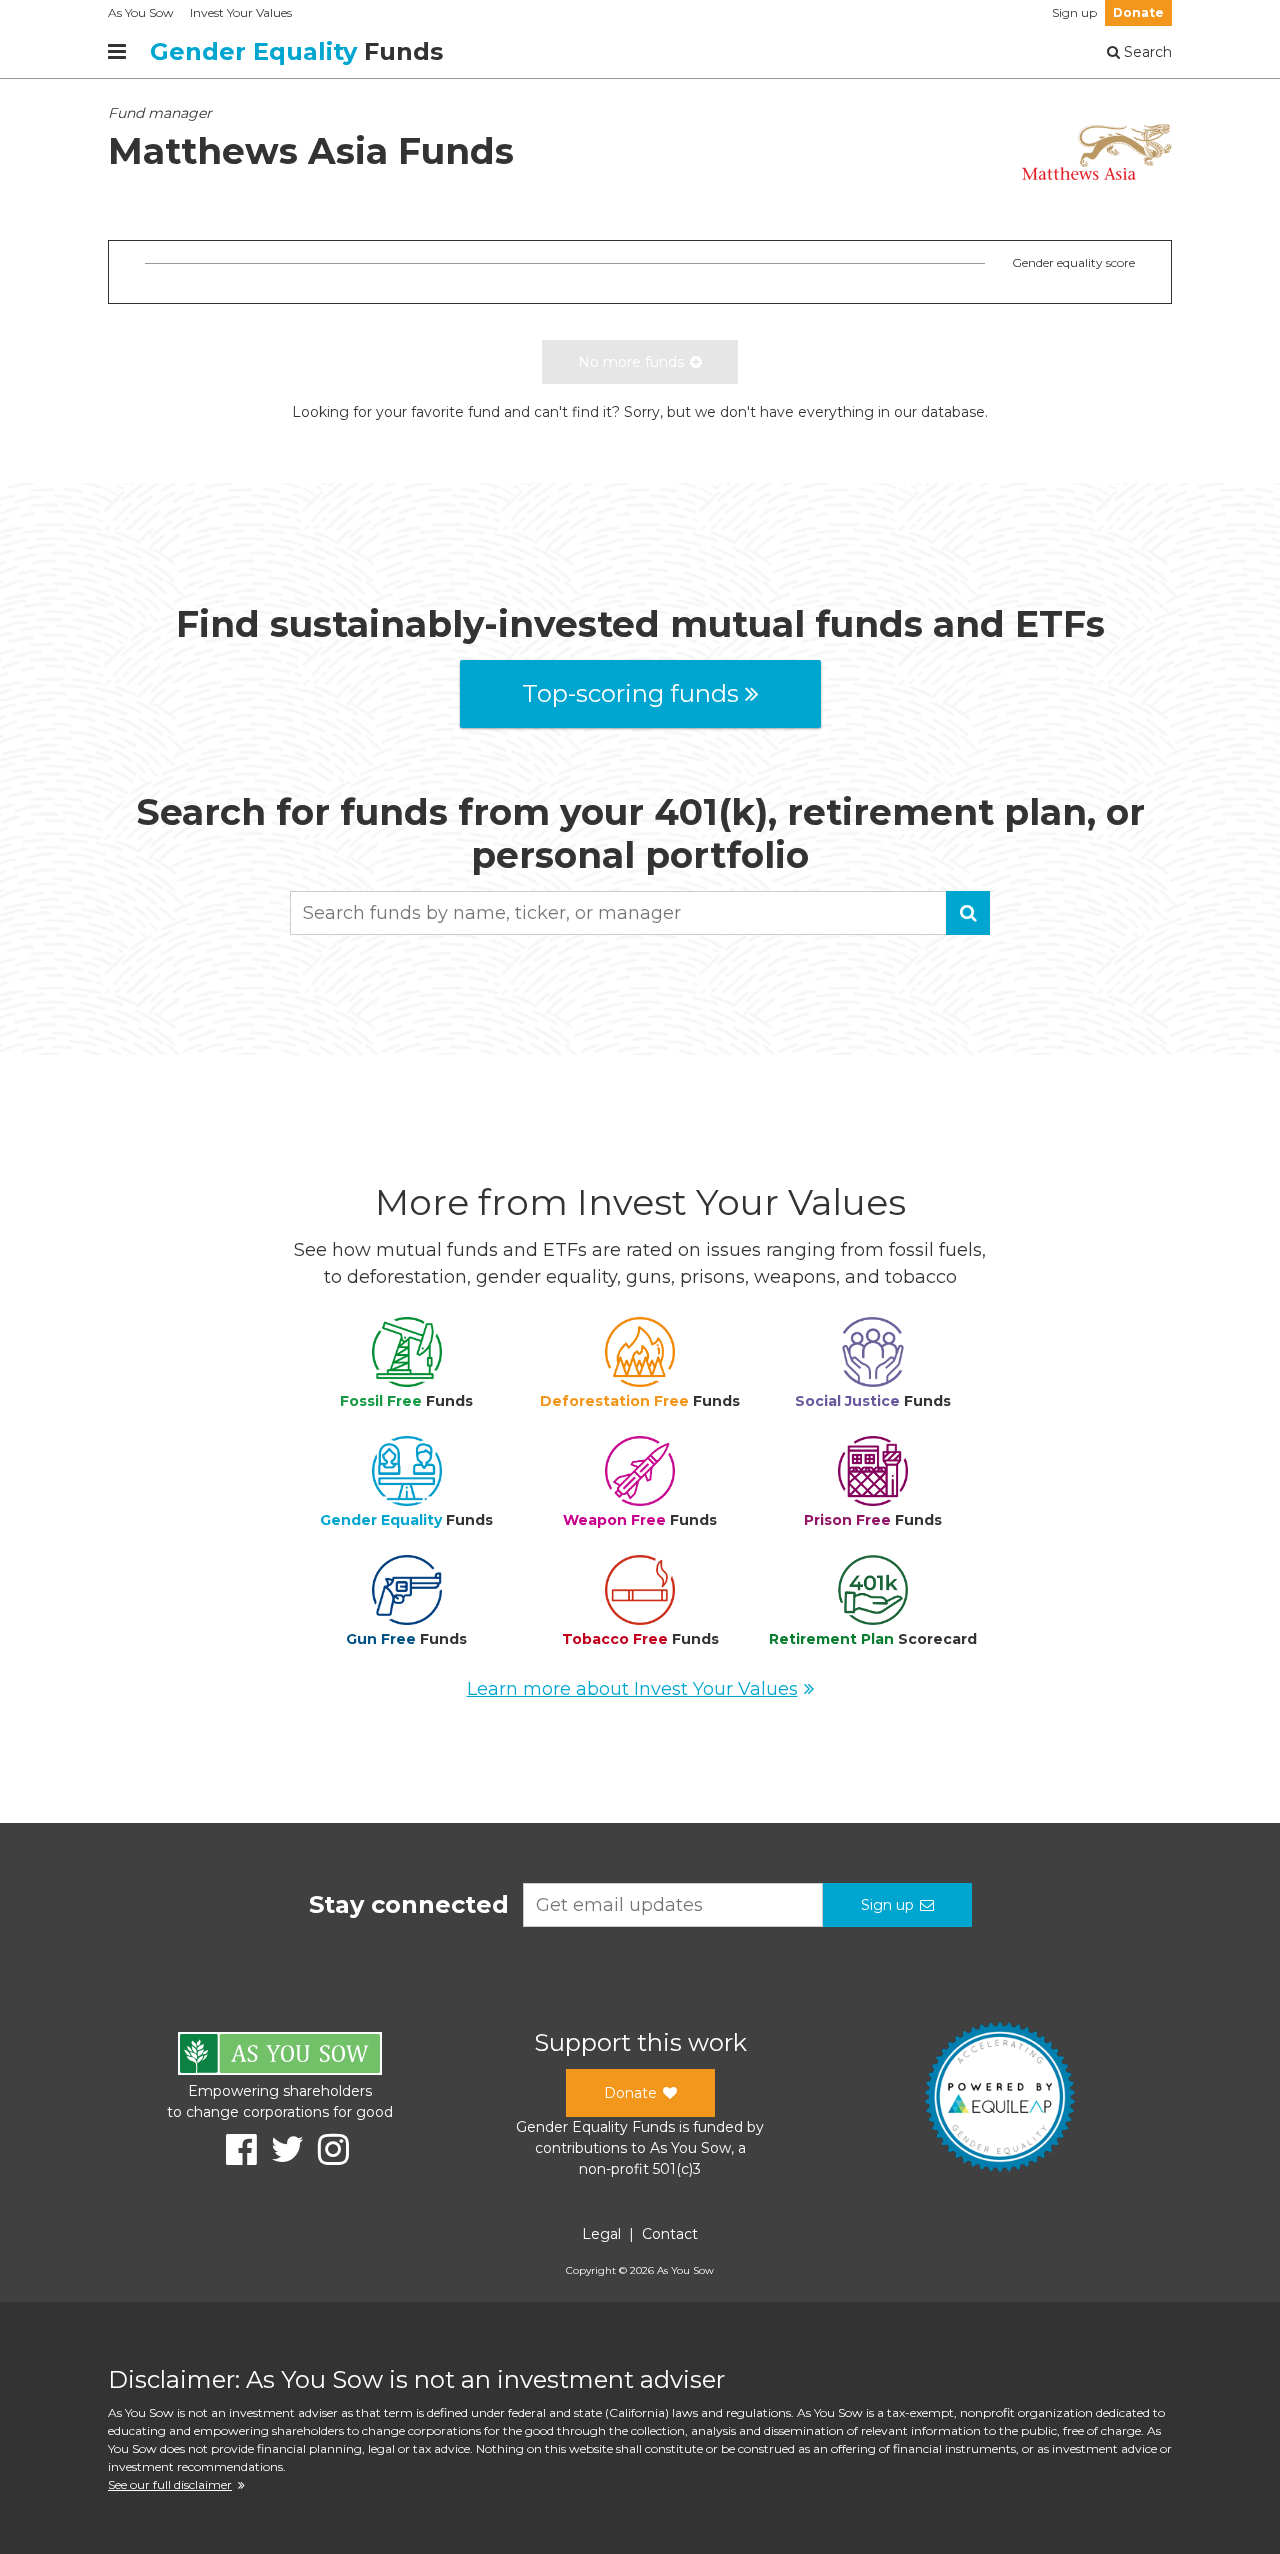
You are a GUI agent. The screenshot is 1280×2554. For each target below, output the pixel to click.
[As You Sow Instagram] (326, 2149)
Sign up (1074, 12)
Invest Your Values (241, 12)
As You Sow (141, 12)
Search (1146, 52)
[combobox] (640, 913)
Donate (1138, 12)
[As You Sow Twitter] (280, 2149)
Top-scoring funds (630, 693)
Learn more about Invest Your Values (632, 1689)
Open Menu (117, 52)
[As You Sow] (280, 2056)
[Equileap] (1000, 2100)
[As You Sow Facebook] (234, 2149)
